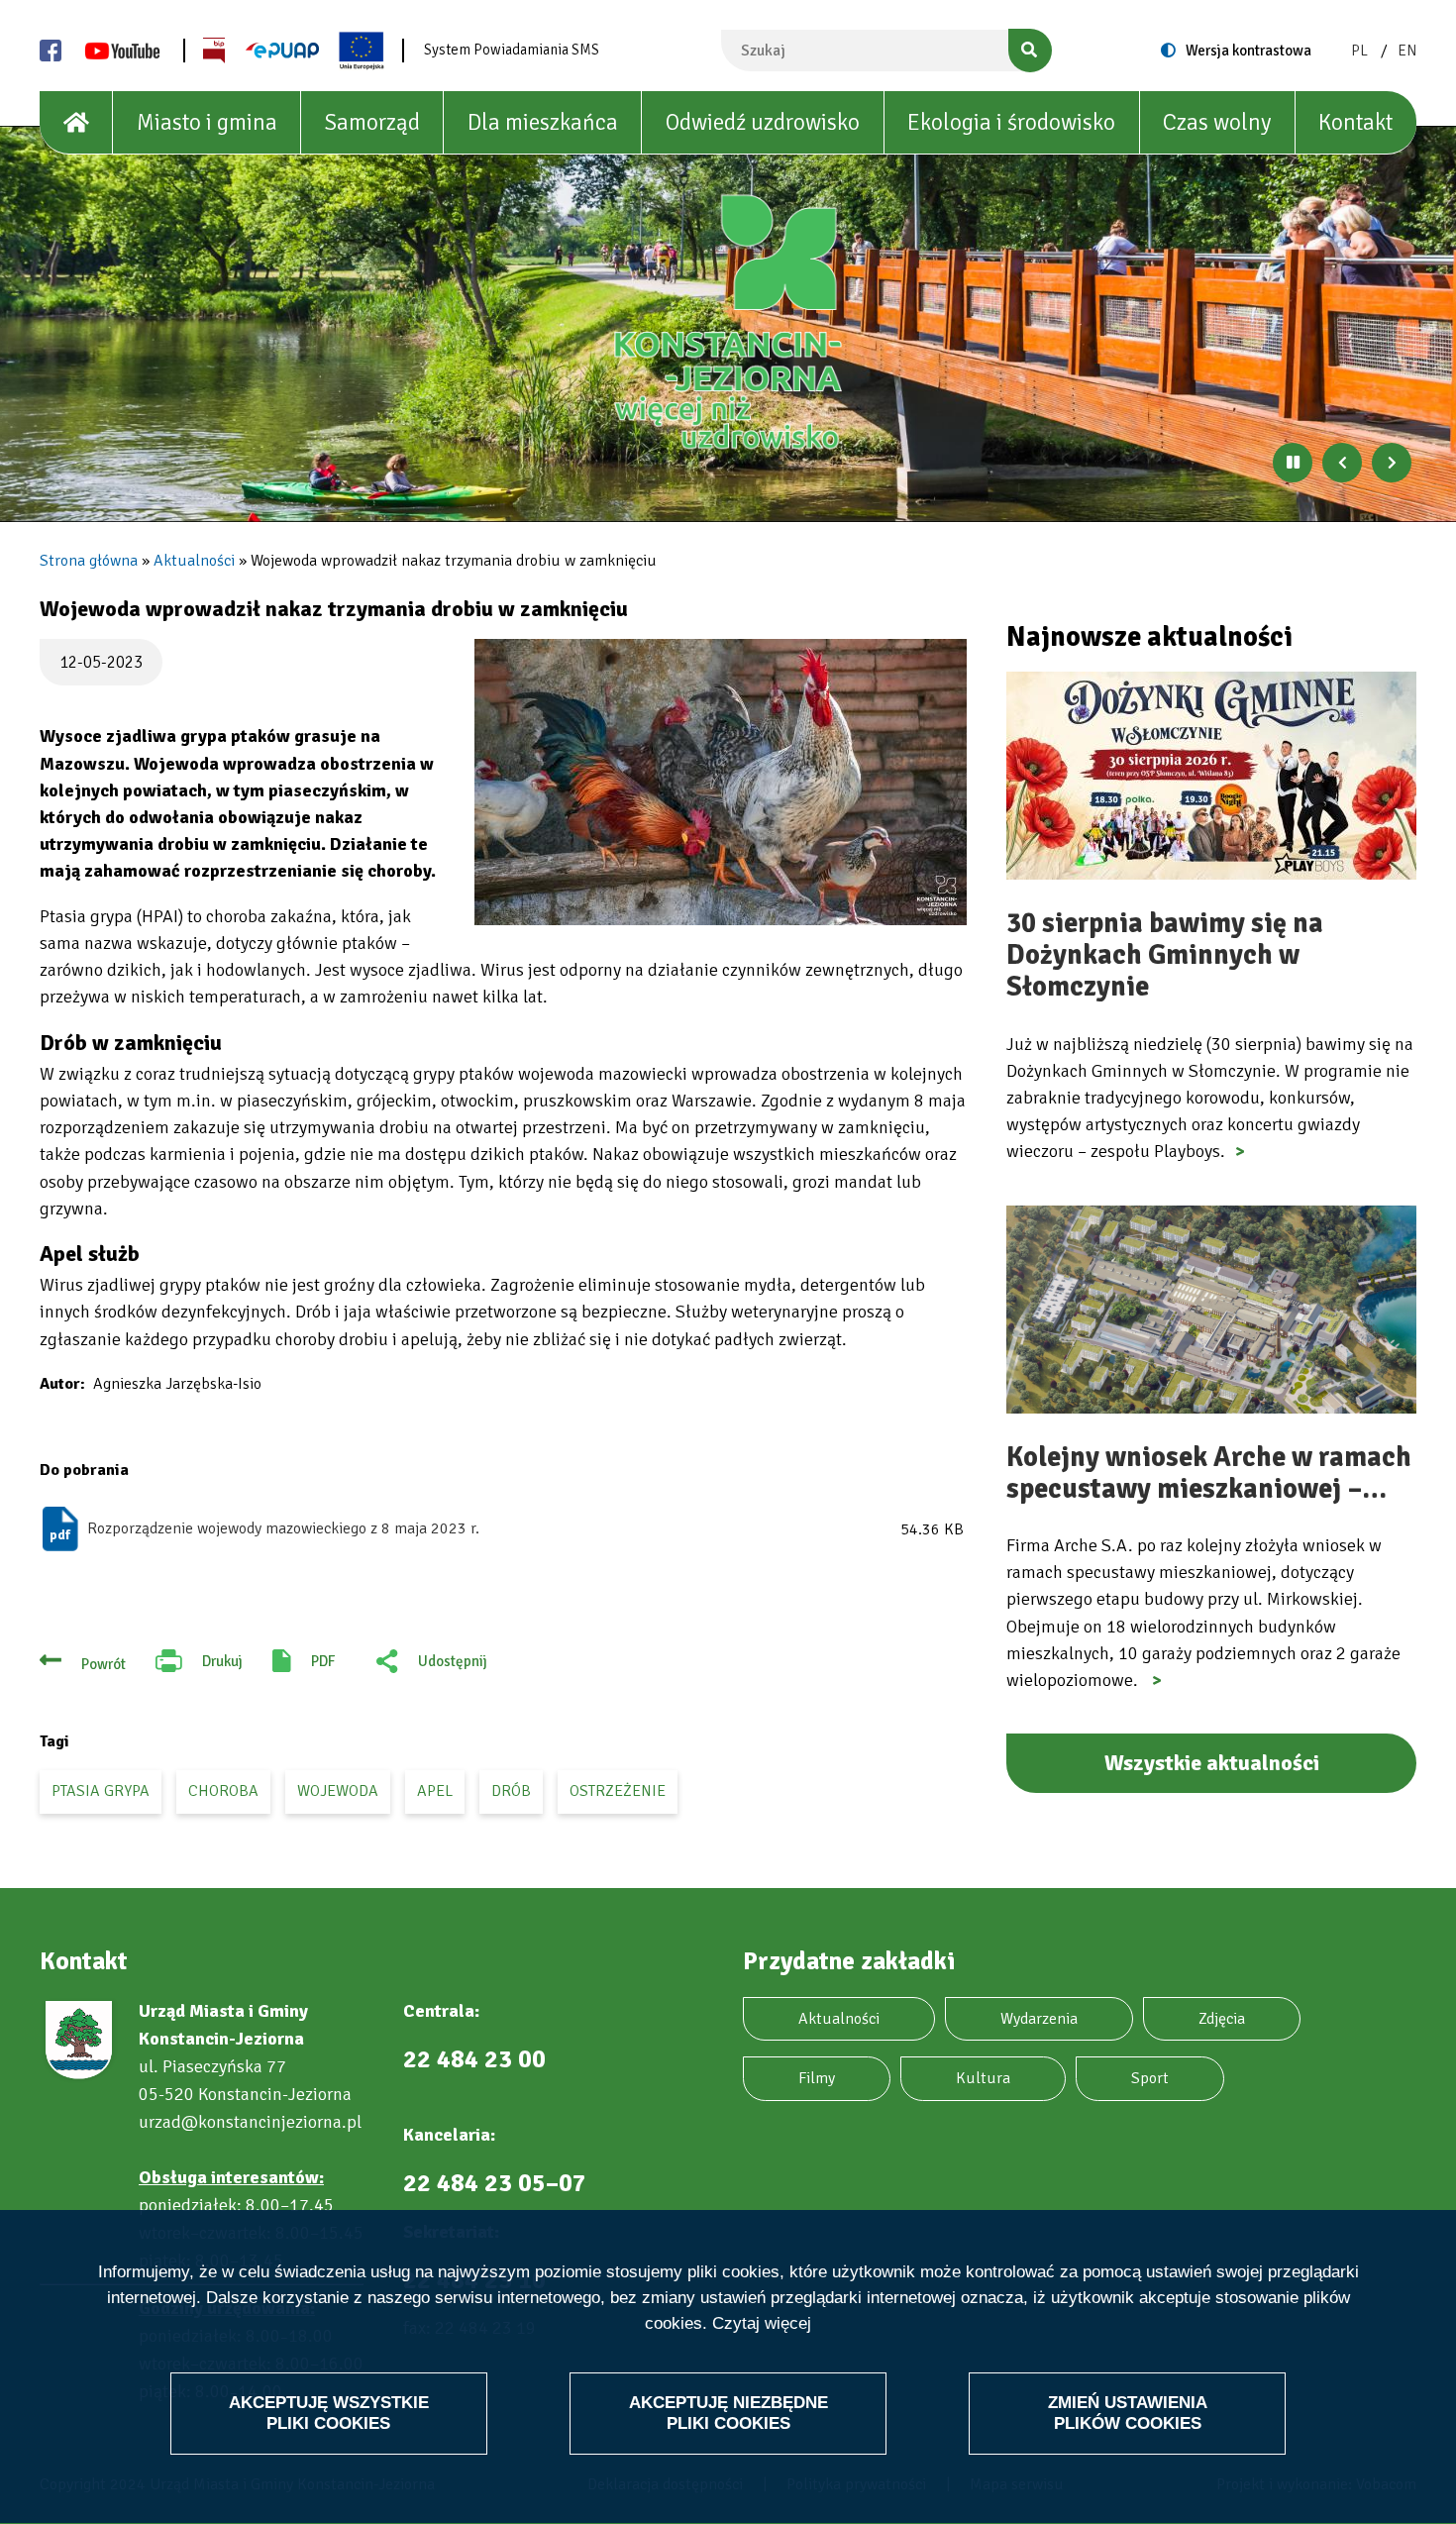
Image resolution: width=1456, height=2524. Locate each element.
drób (511, 1791)
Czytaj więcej (762, 2324)
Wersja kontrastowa (1248, 51)
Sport (1150, 2078)
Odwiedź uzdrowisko (763, 122)
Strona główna (89, 561)
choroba (223, 1791)
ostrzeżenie (618, 1791)
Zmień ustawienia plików (1128, 2413)
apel (435, 1791)
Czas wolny (1217, 122)
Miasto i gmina (207, 122)
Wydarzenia (1039, 2019)
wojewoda (338, 1791)
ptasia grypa (101, 1791)
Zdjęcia (1222, 2019)
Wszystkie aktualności (1212, 1763)
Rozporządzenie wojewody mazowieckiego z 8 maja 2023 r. (283, 1528)
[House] (76, 123)
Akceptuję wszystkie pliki (329, 2413)
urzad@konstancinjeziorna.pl (250, 2122)
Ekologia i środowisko (1011, 122)
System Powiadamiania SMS (512, 50)
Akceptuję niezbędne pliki (728, 2413)
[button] (721, 782)
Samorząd (372, 122)
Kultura (983, 2078)
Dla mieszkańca (543, 122)
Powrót (104, 1664)
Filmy (817, 2078)
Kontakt (1355, 122)
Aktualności (194, 561)
